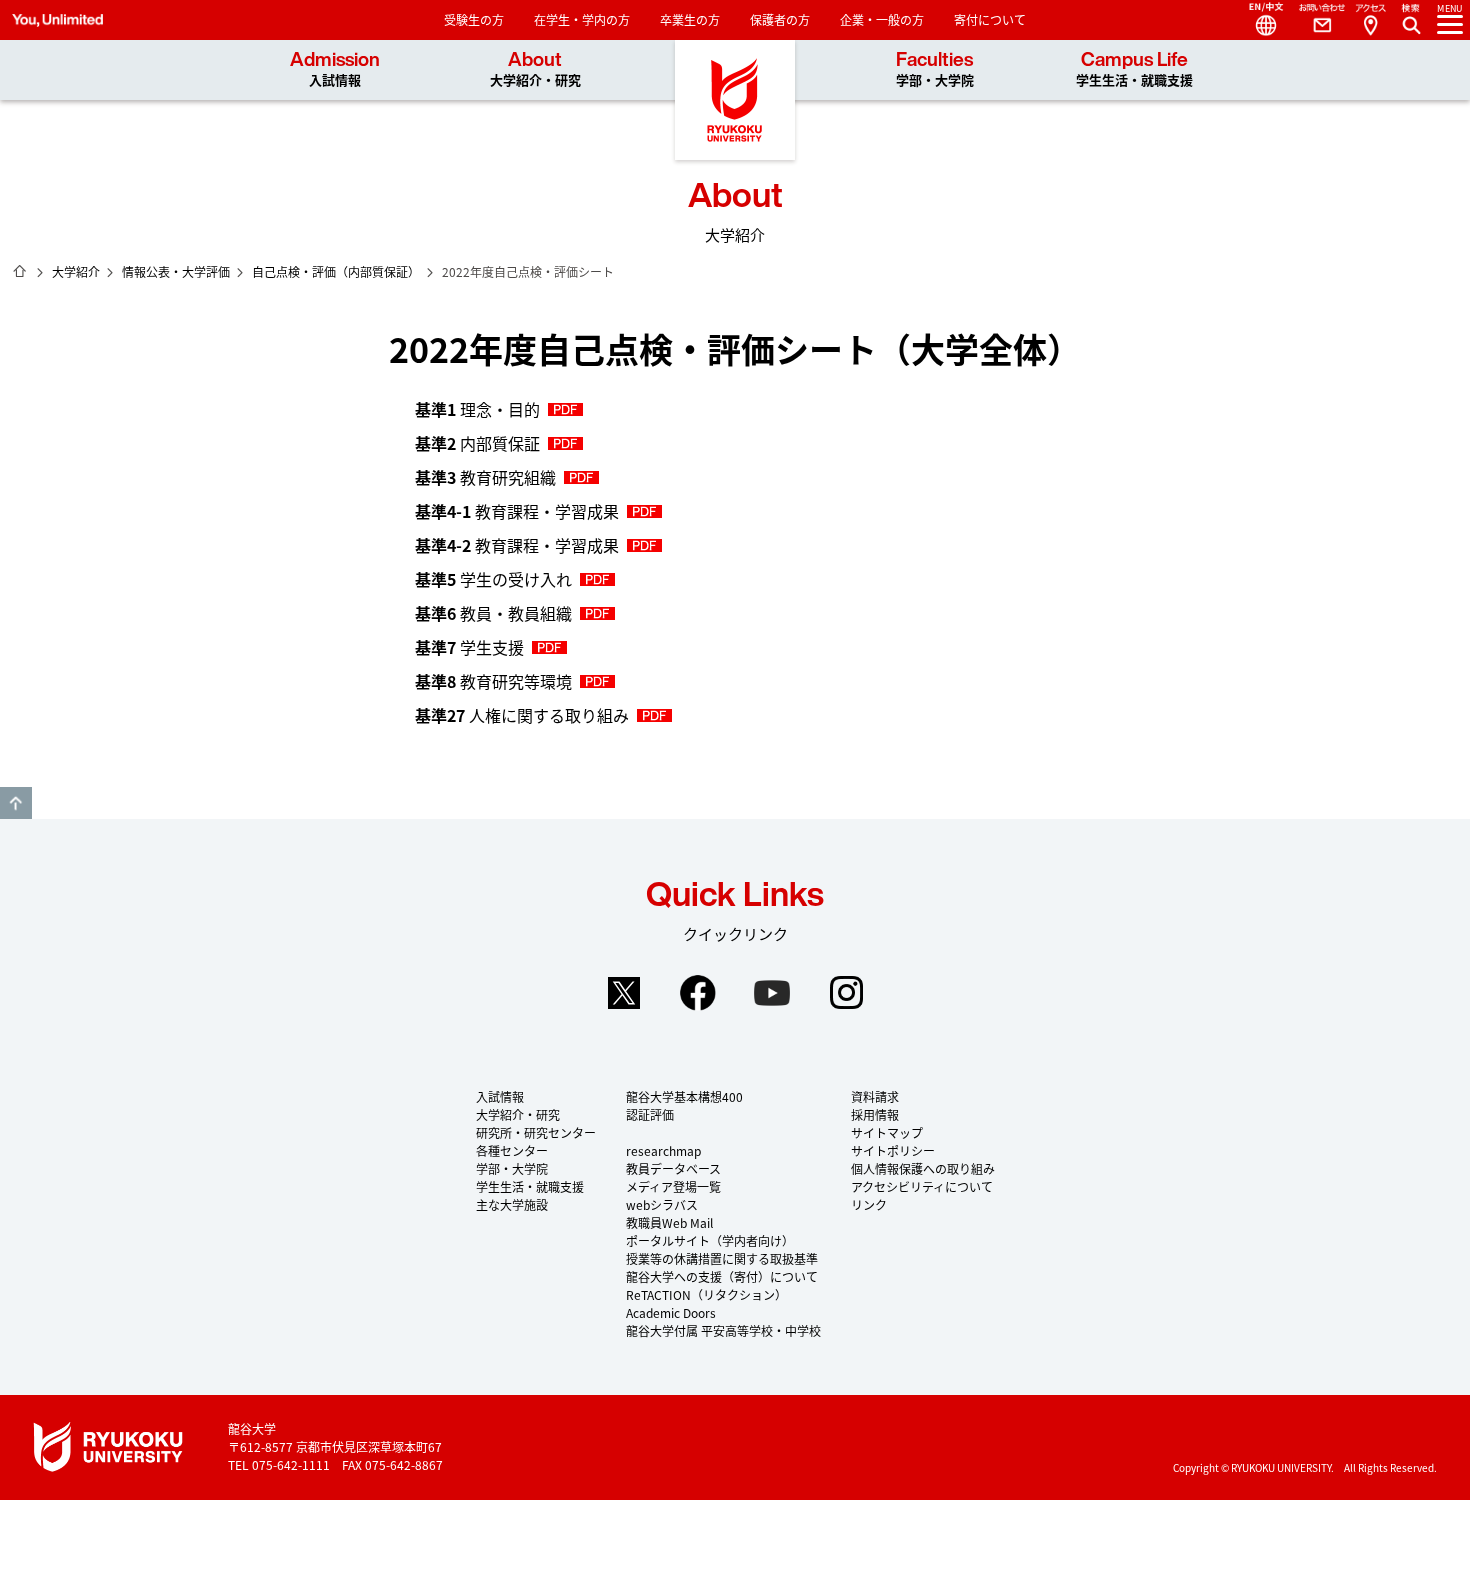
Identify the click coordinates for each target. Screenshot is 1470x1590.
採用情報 (875, 1114)
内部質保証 (477, 443)
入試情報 (500, 1096)
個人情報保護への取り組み (923, 1168)
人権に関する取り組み (522, 715)
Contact (1314, 20)
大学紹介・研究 (518, 1114)
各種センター (512, 1150)
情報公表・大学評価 (176, 271)
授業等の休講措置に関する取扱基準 (722, 1258)
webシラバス (662, 1204)
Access (1370, 20)
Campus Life (1134, 69)
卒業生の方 (690, 19)
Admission (335, 69)
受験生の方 (474, 19)
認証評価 (650, 1114)
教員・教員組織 (493, 613)
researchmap (663, 1150)
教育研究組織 (485, 477)
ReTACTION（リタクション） (706, 1294)
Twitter (624, 993)
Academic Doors (671, 1312)
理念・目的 (477, 409)
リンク (869, 1204)
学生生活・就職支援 (530, 1186)
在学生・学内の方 (582, 19)
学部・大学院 (512, 1168)
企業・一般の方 (882, 19)
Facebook (698, 993)
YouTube (772, 993)
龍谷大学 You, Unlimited (735, 100)
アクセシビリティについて (922, 1186)
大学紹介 (76, 271)
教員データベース (673, 1168)
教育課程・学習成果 (517, 511)
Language (1258, 20)
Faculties (935, 69)
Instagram (846, 993)
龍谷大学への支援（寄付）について (722, 1276)
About (535, 69)
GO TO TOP (16, 803)
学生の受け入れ (493, 579)
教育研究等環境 (493, 681)
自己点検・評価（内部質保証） (336, 271)
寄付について (990, 19)
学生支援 (469, 647)
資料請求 (875, 1096)
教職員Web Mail (669, 1222)
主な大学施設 (512, 1204)
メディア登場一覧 (673, 1186)
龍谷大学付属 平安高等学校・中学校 (723, 1330)
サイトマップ (887, 1132)
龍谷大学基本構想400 (684, 1096)
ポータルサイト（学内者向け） (710, 1240)
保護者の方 (780, 19)
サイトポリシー (893, 1150)
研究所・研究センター (536, 1132)
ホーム (20, 271)
